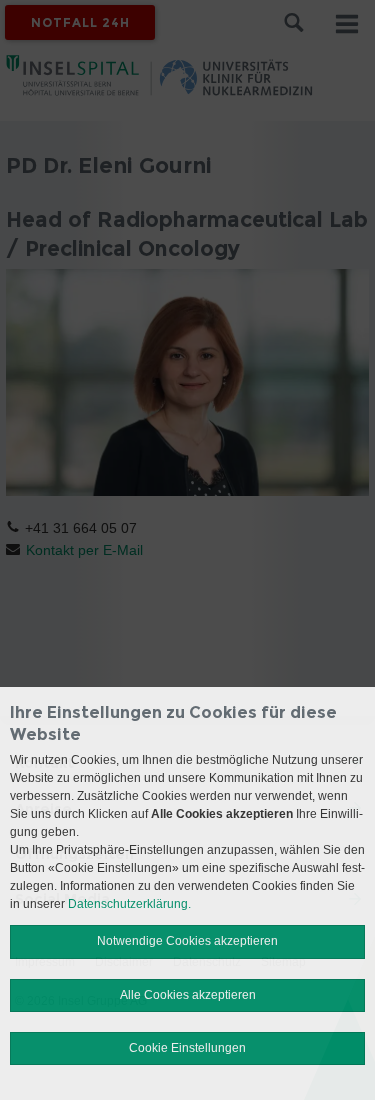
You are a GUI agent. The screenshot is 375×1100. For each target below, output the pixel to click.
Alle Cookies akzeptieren (188, 995)
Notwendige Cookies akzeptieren (187, 941)
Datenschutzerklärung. (129, 904)
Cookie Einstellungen (187, 1048)
